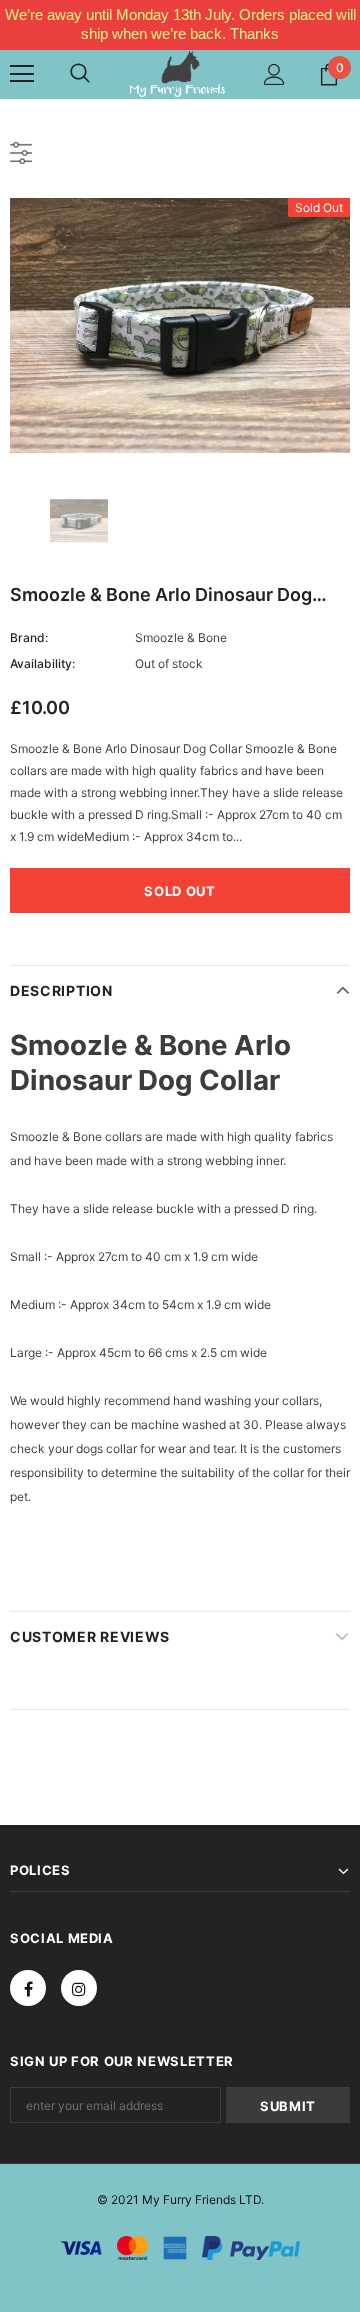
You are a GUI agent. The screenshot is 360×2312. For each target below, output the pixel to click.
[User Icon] (274, 74)
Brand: (29, 637)
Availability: (42, 663)
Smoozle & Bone (181, 637)
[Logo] (177, 73)
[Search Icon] (80, 74)
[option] (180, 325)
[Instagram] (79, 1988)
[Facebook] (28, 1988)
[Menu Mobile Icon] (22, 74)
